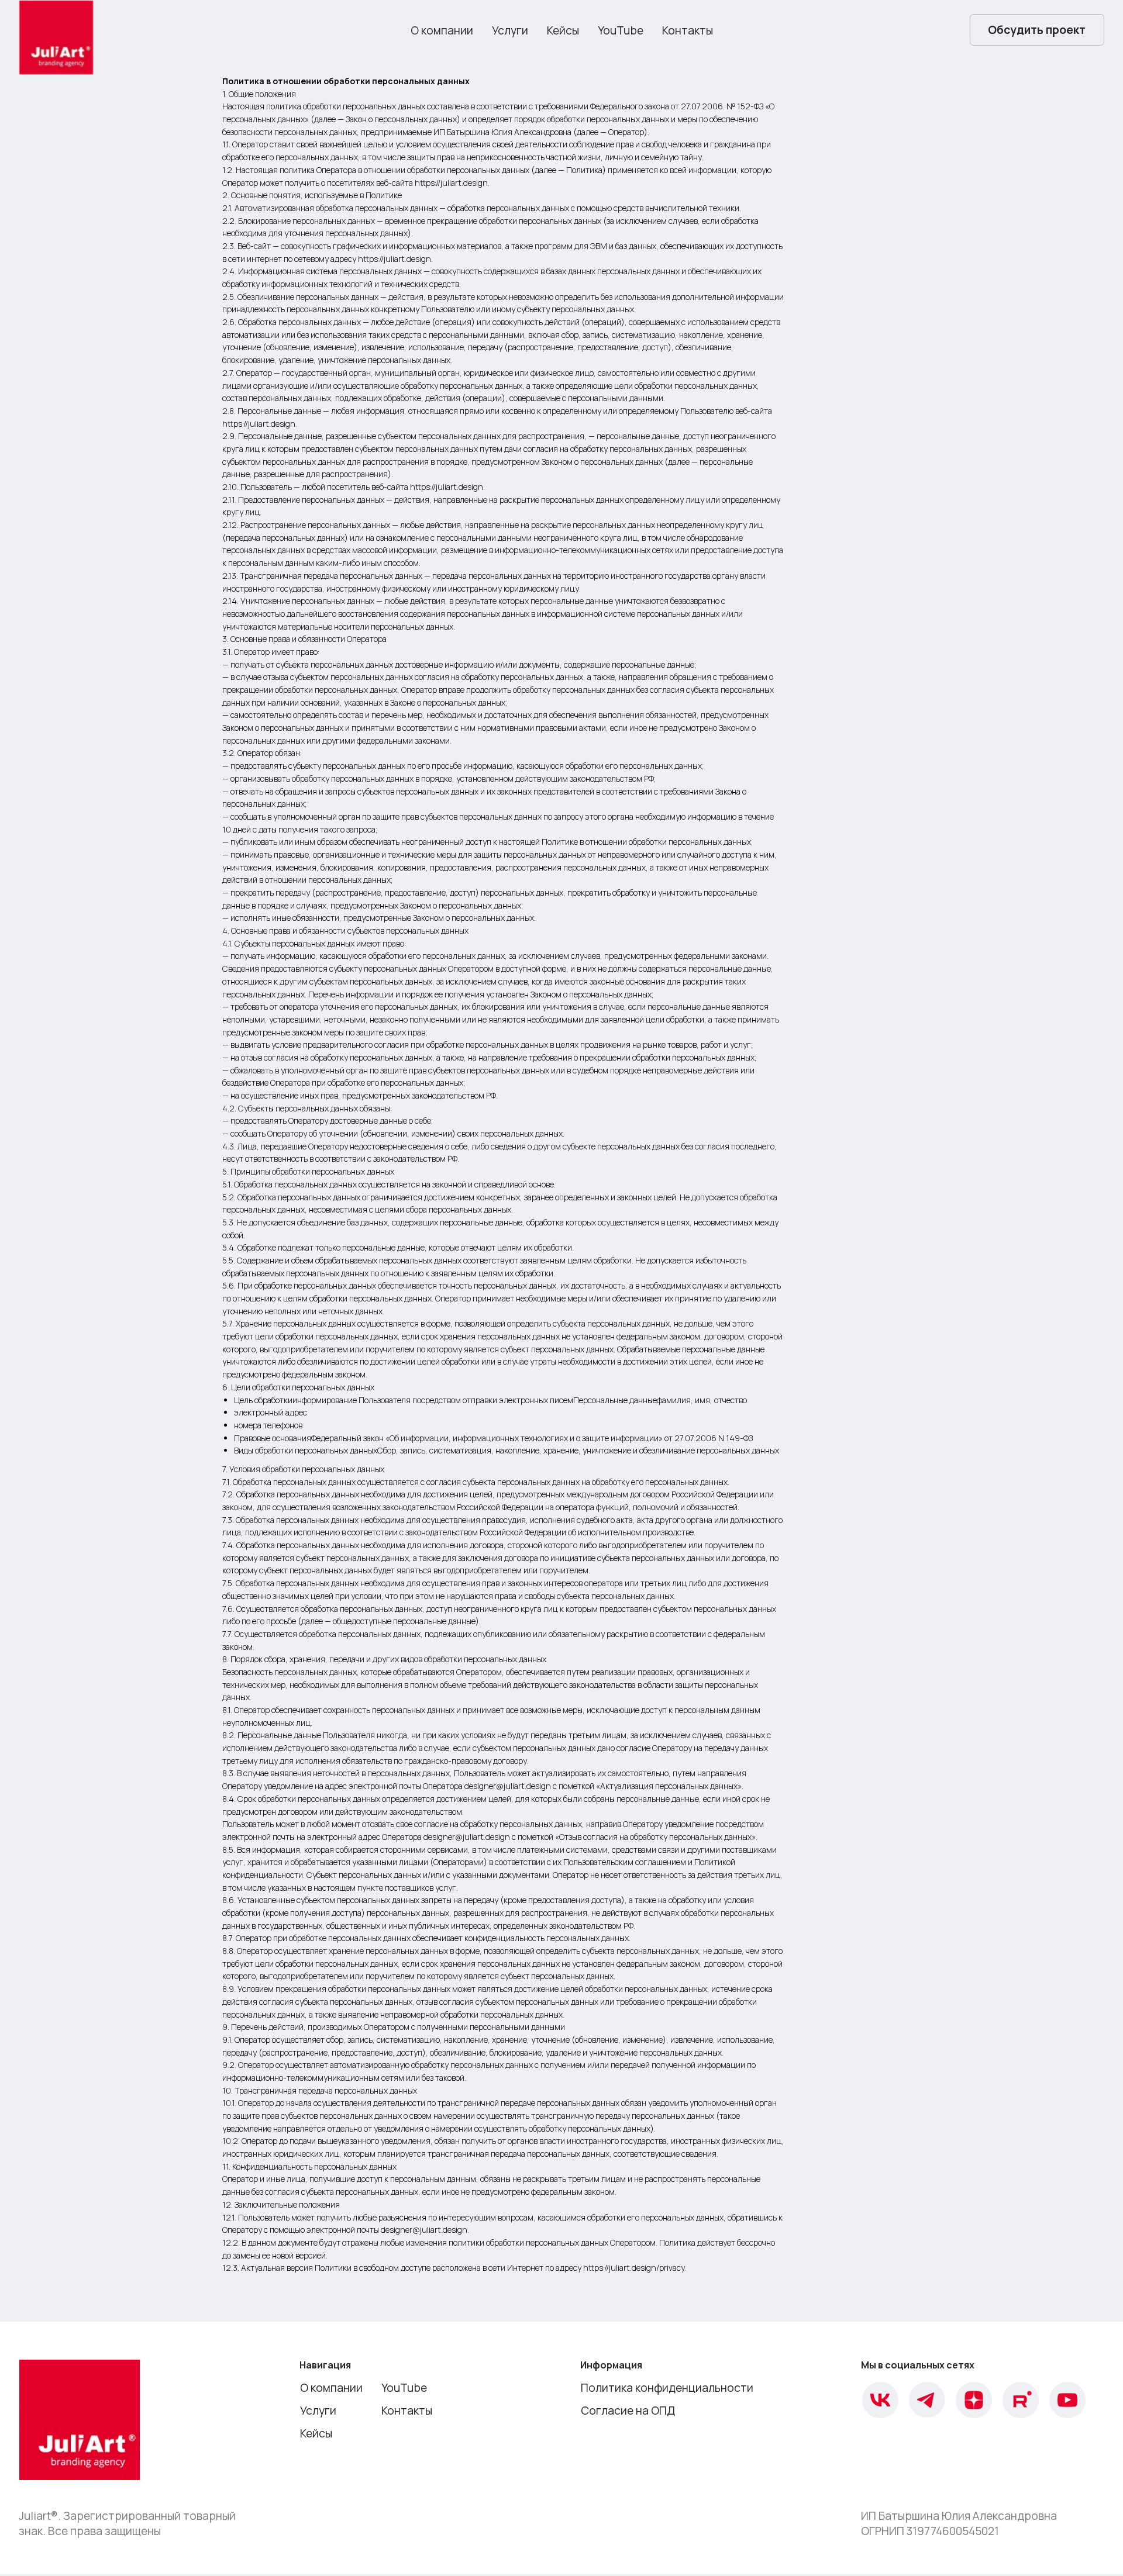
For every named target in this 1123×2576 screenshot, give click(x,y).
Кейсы (563, 30)
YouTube (621, 30)
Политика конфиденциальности (667, 2388)
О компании (442, 30)
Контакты (688, 30)
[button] (1037, 30)
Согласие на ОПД (628, 2411)
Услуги (510, 30)
